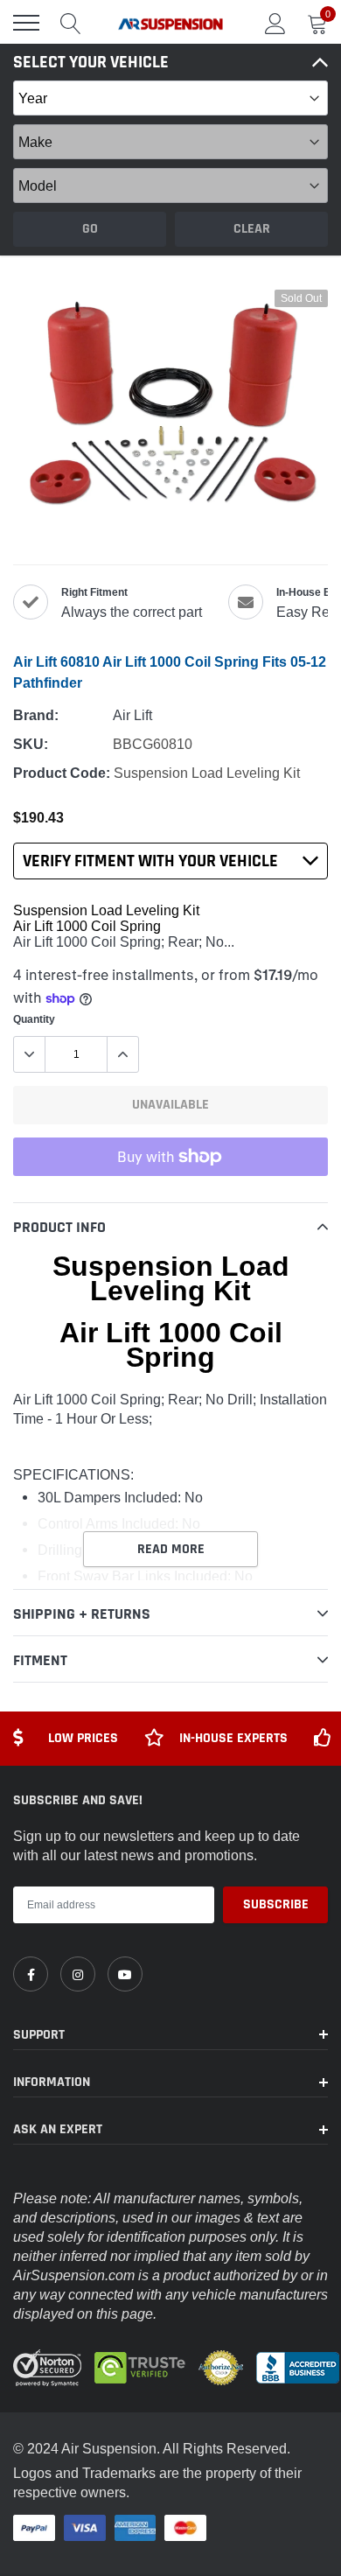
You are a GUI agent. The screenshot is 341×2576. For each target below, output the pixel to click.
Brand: (36, 715)
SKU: (31, 744)
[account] (275, 23)
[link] (31, 1974)
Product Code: (62, 773)
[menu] (26, 23)
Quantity (34, 1019)
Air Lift (132, 715)
